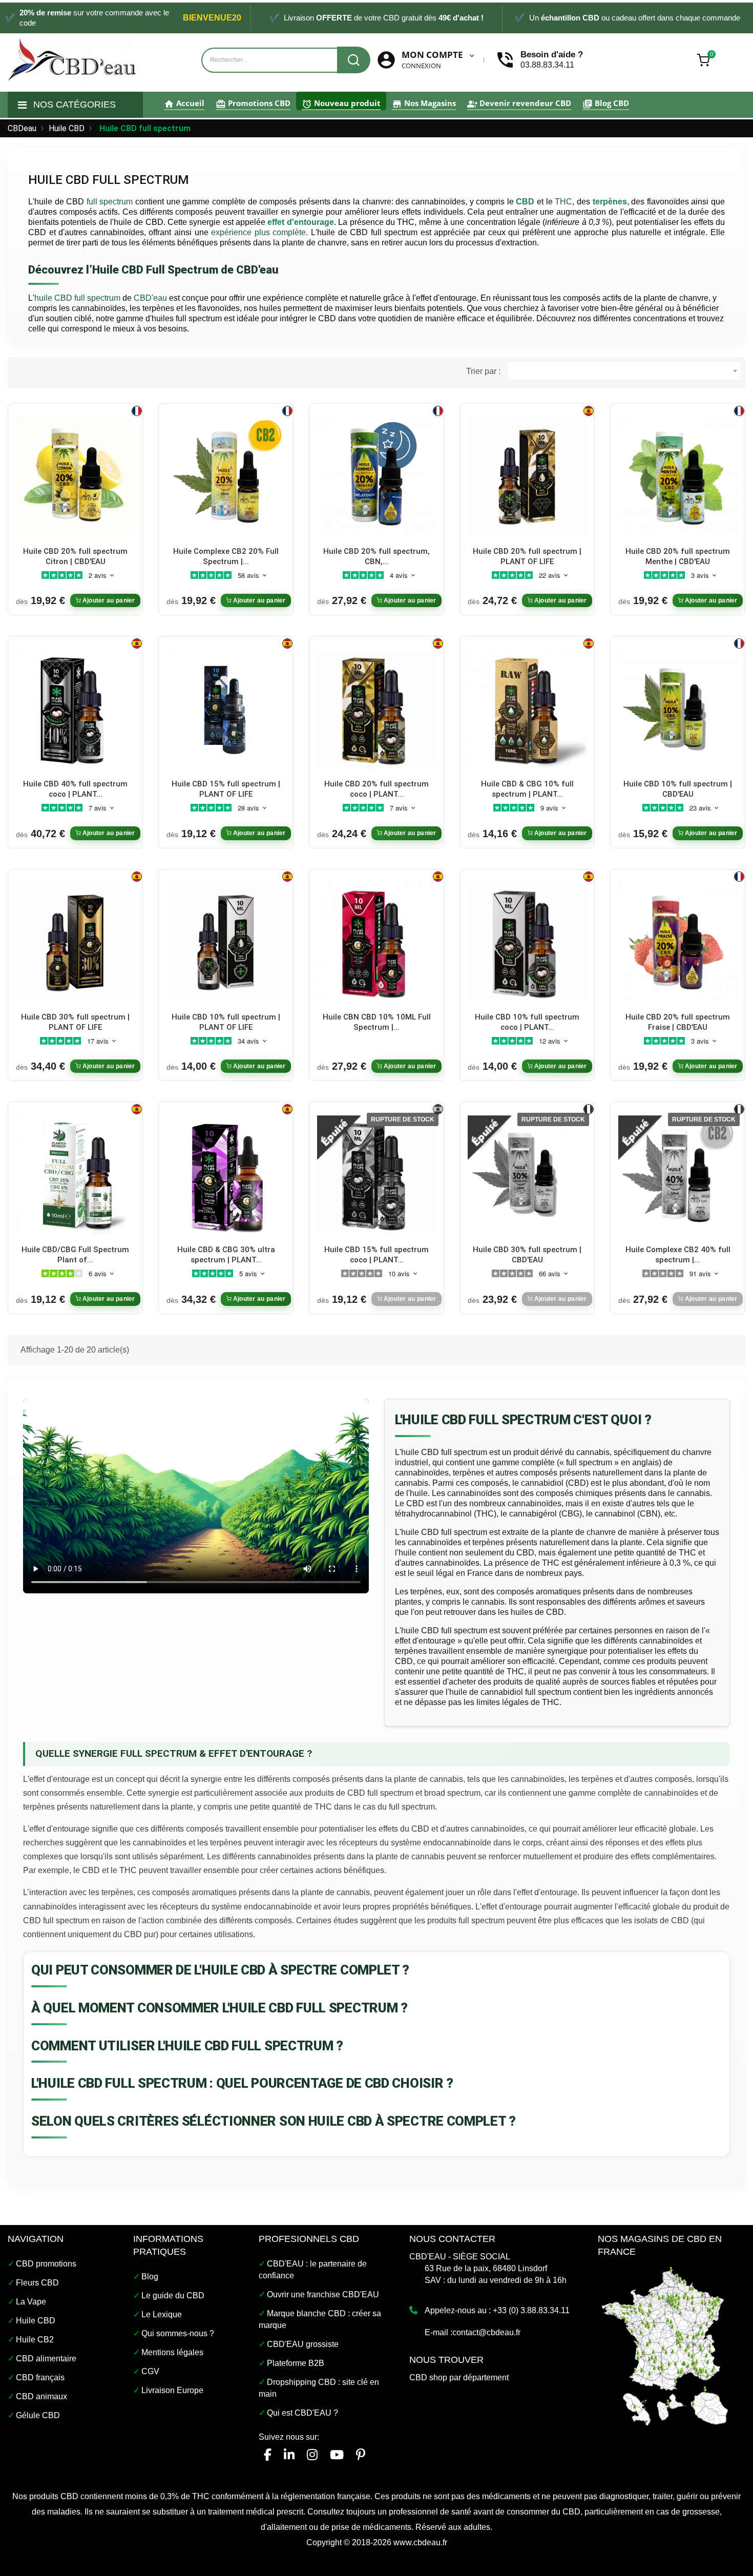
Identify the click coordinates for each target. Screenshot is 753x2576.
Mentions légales (172, 2352)
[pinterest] (361, 2455)
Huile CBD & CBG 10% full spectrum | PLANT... (527, 789)
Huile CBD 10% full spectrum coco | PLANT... (527, 1022)
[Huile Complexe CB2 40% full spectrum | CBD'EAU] (678, 1175)
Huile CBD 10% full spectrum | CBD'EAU (678, 789)
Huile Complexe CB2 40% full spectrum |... (678, 1255)
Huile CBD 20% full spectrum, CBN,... (376, 556)
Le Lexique (162, 2314)
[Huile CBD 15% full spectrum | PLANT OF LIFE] (226, 709)
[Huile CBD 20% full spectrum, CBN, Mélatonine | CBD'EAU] (376, 476)
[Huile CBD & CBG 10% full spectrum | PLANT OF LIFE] (527, 709)
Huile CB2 (35, 2340)
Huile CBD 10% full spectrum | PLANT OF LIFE (226, 1022)
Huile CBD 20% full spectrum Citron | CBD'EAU (75, 556)
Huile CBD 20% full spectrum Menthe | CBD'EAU (678, 556)
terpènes (610, 202)
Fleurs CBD (37, 2283)
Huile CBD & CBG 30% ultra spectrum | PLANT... (226, 1255)
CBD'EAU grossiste (303, 2344)
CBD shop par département (459, 2377)
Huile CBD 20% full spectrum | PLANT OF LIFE (527, 556)
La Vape (31, 2302)
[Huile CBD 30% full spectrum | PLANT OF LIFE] (75, 941)
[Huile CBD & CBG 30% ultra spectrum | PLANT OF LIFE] (226, 1175)
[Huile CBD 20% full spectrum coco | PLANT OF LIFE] (376, 709)
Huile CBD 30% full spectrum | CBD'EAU (527, 1255)
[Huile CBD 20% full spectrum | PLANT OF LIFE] (527, 476)
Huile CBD (36, 2321)
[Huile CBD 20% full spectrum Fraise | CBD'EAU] (678, 941)
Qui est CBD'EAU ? (302, 2413)
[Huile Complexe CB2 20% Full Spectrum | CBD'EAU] (226, 476)
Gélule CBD (38, 2415)
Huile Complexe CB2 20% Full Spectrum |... (226, 556)
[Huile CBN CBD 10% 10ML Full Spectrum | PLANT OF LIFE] (376, 941)
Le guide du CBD (173, 2295)
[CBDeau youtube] (337, 2455)
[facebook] (268, 2455)
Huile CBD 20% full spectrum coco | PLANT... (376, 789)
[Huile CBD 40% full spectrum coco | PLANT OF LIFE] (75, 709)
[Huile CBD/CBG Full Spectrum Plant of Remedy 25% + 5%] (75, 1175)
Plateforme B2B (296, 2363)
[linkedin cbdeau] (289, 2455)
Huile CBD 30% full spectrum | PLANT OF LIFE (75, 1022)
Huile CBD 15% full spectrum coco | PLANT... (376, 1255)
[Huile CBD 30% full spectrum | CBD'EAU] (527, 1175)
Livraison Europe (172, 2390)
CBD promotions (46, 2264)
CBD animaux (41, 2396)
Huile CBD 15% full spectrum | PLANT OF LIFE (226, 789)
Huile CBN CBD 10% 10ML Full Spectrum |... (377, 1022)
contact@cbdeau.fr (486, 2332)
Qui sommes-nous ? (178, 2333)
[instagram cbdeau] (312, 2455)
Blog (150, 2277)
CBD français (40, 2377)
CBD (525, 202)
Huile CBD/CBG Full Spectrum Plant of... (75, 1255)
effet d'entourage (300, 222)
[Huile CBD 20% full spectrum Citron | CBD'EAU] (75, 476)
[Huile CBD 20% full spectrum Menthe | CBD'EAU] (678, 476)
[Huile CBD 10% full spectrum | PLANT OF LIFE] (226, 941)
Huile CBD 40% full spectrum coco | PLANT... (75, 789)
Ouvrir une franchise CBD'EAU (323, 2294)
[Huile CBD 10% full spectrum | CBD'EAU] (678, 709)
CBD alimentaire (46, 2359)
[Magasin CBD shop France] (665, 2345)
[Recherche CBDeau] (354, 60)
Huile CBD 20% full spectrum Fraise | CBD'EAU (678, 1022)
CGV (150, 2371)
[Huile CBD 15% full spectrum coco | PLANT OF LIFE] (376, 1175)
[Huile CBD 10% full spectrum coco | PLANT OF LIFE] (527, 941)
